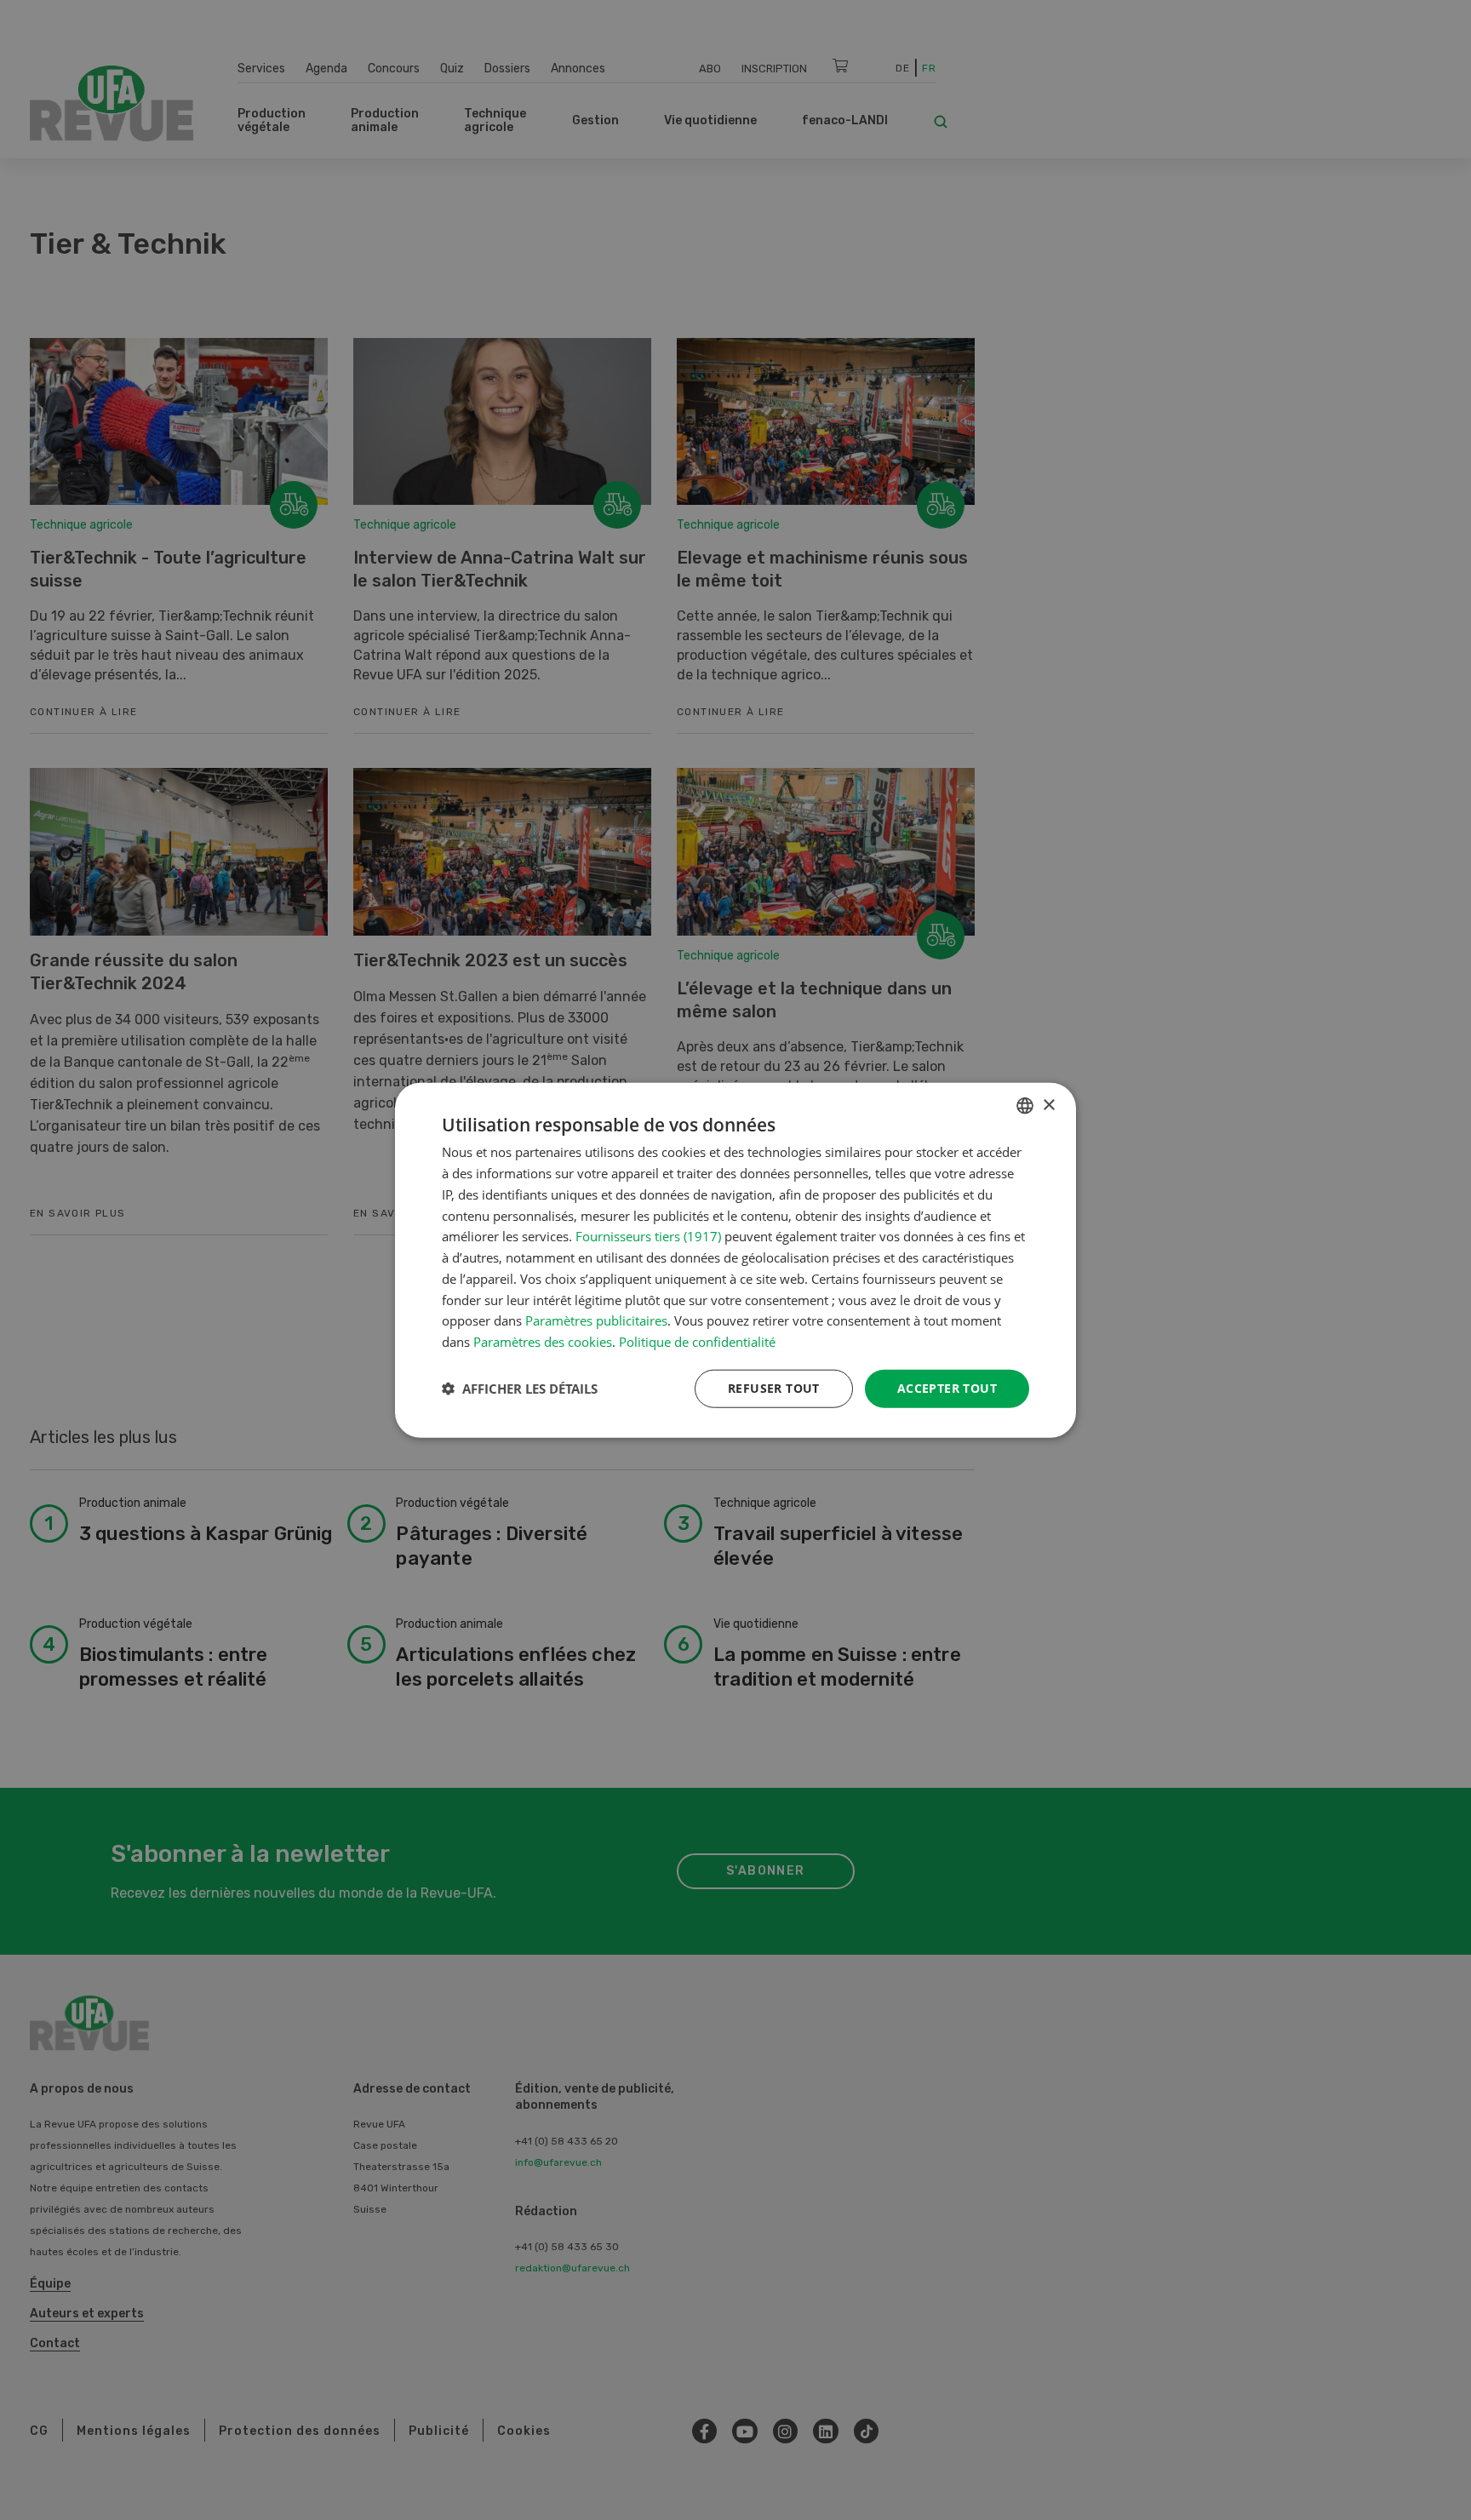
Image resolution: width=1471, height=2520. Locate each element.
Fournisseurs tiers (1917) (648, 1236)
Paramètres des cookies (543, 1342)
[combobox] (1025, 1106)
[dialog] (735, 1260)
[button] (520, 1389)
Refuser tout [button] (774, 1388)
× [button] (1048, 1105)
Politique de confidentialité (697, 1342)
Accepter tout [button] (947, 1388)
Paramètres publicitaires (596, 1320)
